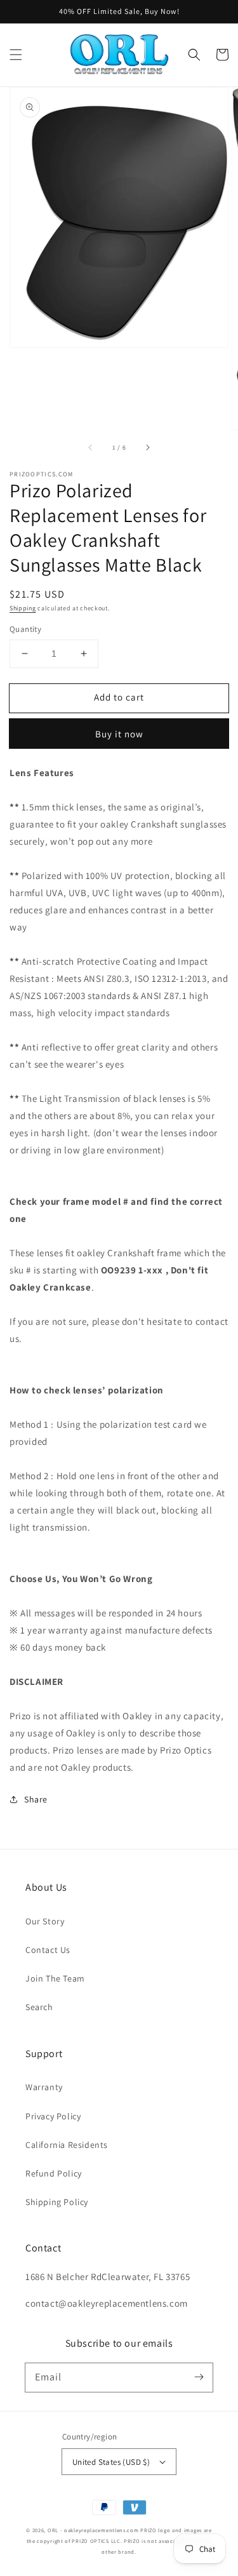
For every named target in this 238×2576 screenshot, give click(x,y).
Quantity (25, 629)
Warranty (44, 2087)
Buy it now (119, 734)
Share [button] (36, 1799)
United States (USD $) (111, 2462)
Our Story (45, 1921)
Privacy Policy (53, 2116)
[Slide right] (147, 447)
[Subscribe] (199, 2377)
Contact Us (48, 1950)
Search (39, 2007)
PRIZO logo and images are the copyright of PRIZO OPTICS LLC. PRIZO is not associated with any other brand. (119, 2541)
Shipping (23, 608)
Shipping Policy (57, 2202)
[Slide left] (91, 447)
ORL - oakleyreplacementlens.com (93, 2530)
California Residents (67, 2145)
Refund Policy (54, 2173)
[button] (16, 55)
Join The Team (55, 1978)
